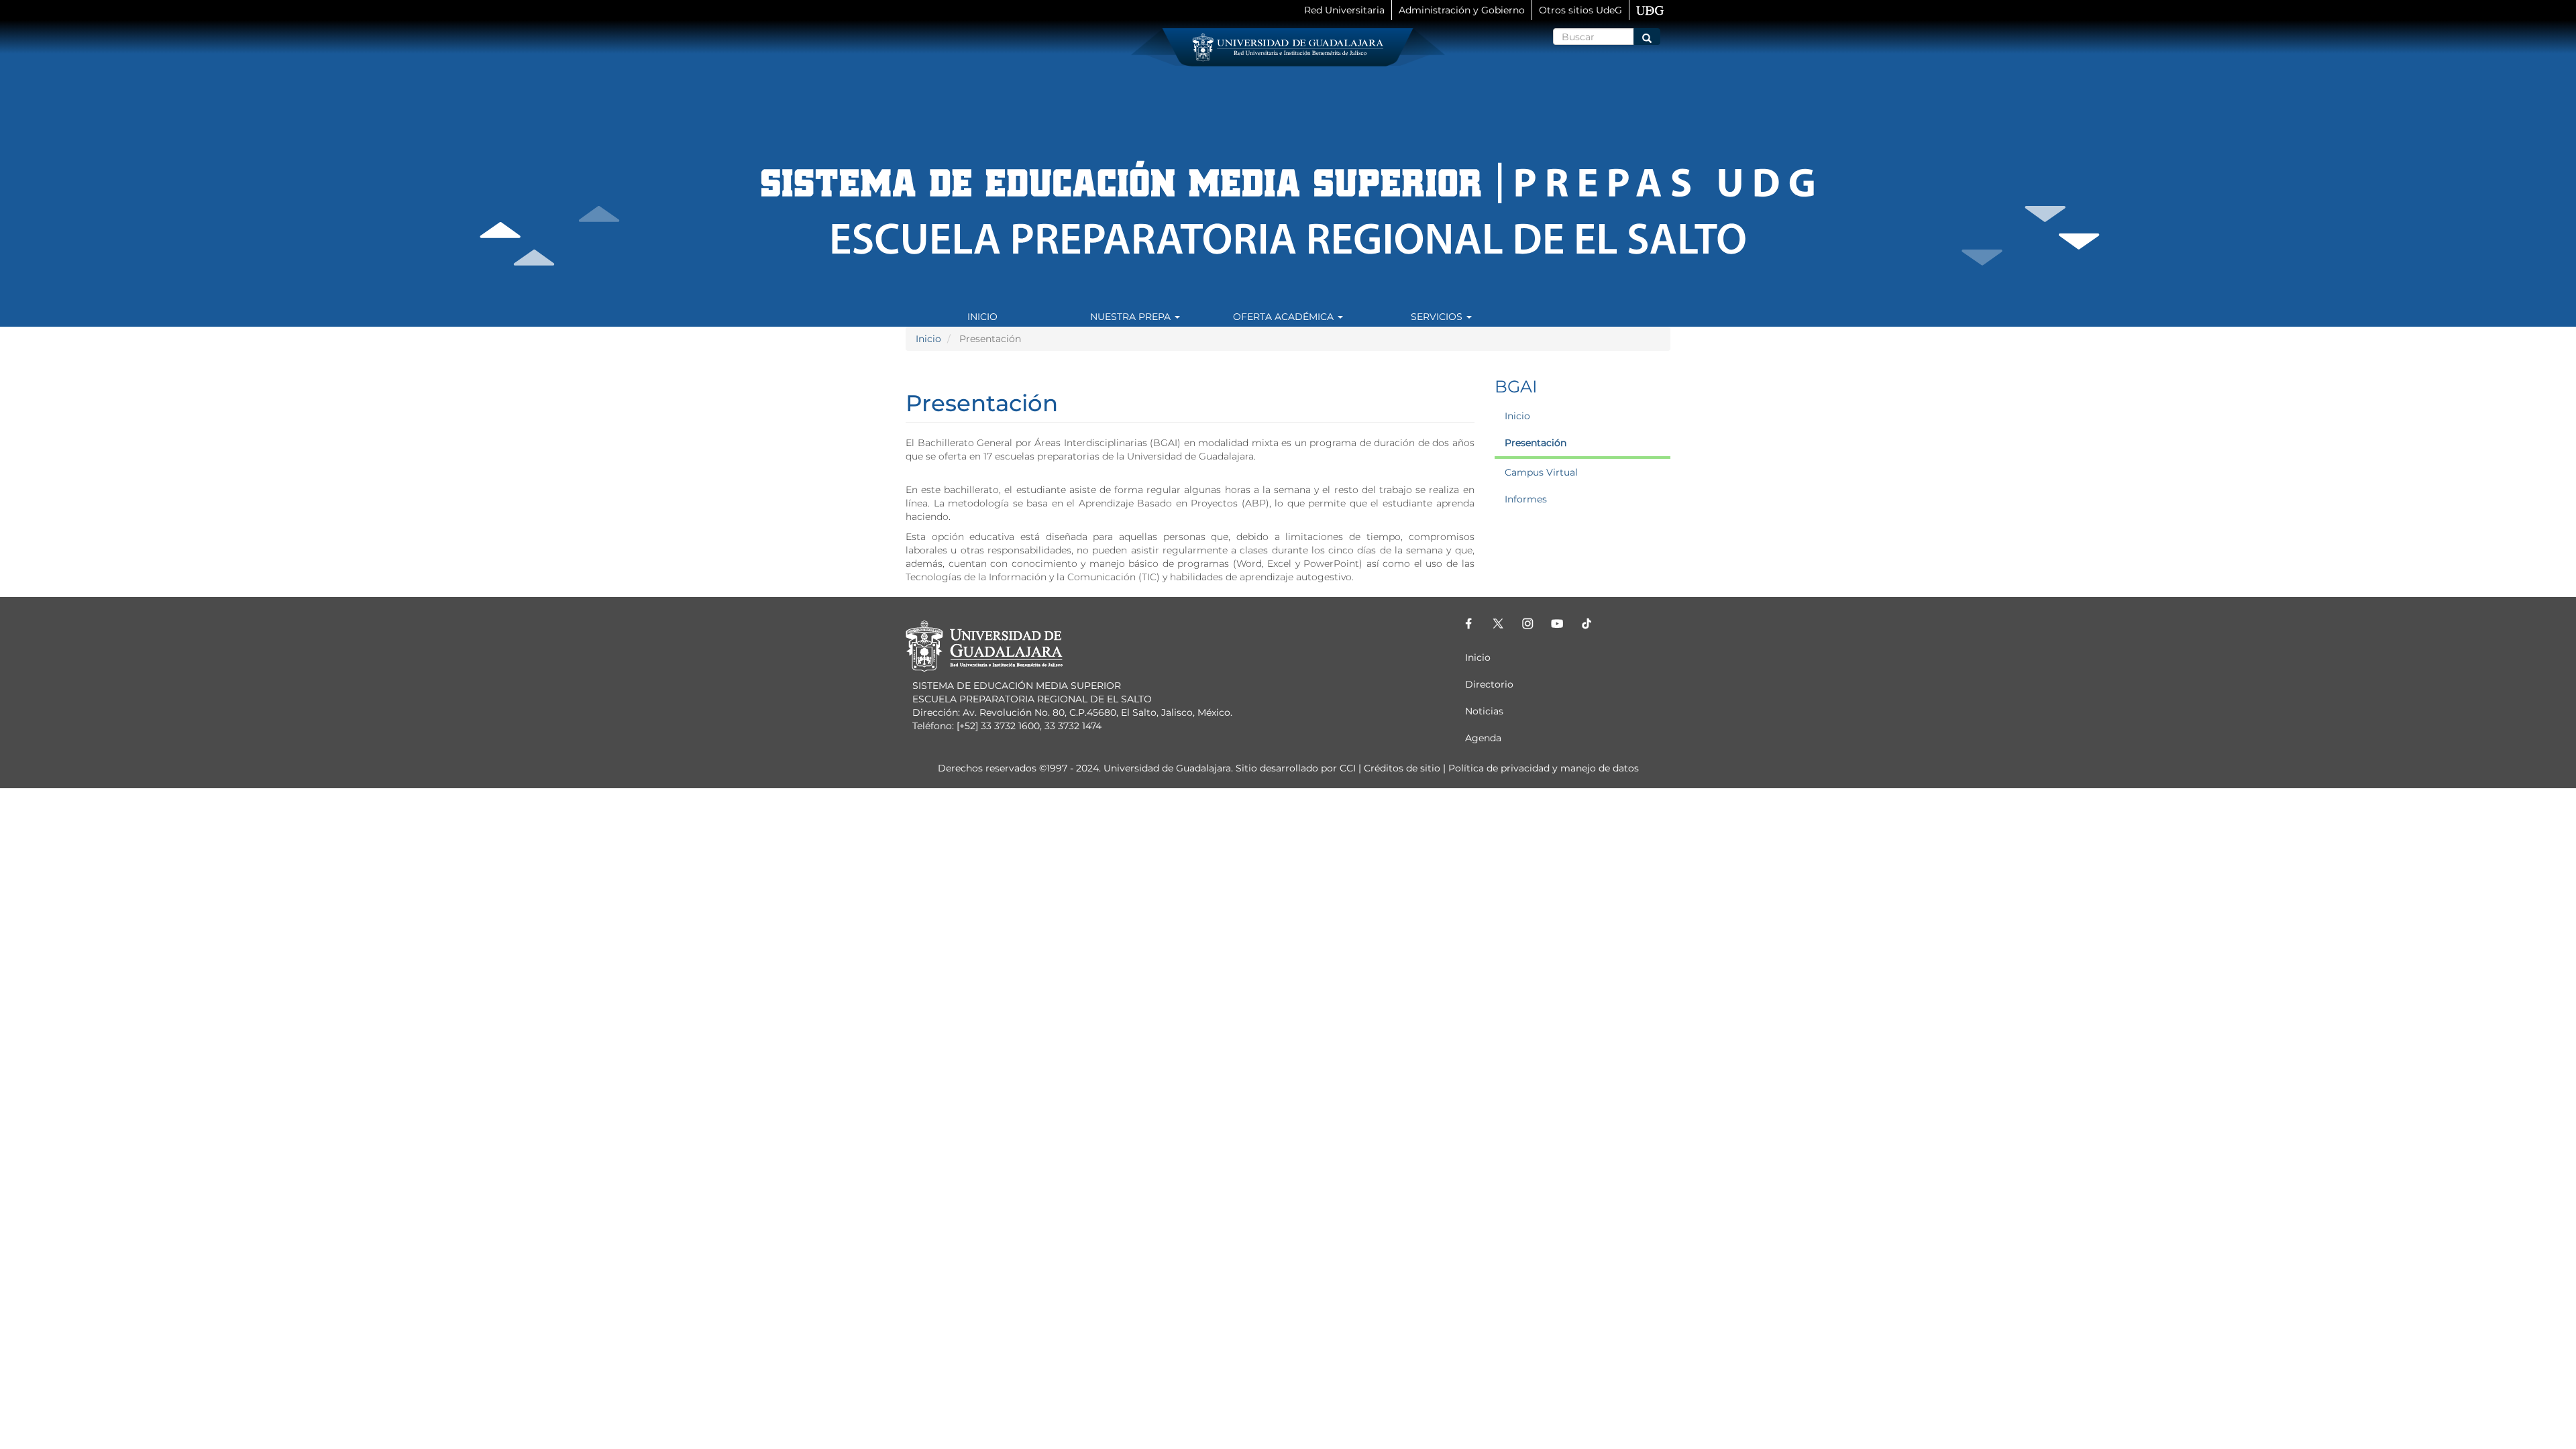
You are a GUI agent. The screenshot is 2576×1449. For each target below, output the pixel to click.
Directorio (1489, 684)
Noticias (1484, 711)
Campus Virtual (1541, 472)
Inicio (982, 317)
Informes (1526, 499)
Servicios (1438, 317)
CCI (1348, 768)
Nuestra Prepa (1132, 317)
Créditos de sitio (1402, 768)
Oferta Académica (1285, 317)
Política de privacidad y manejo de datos (1544, 768)
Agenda (1483, 738)
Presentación (1536, 443)
